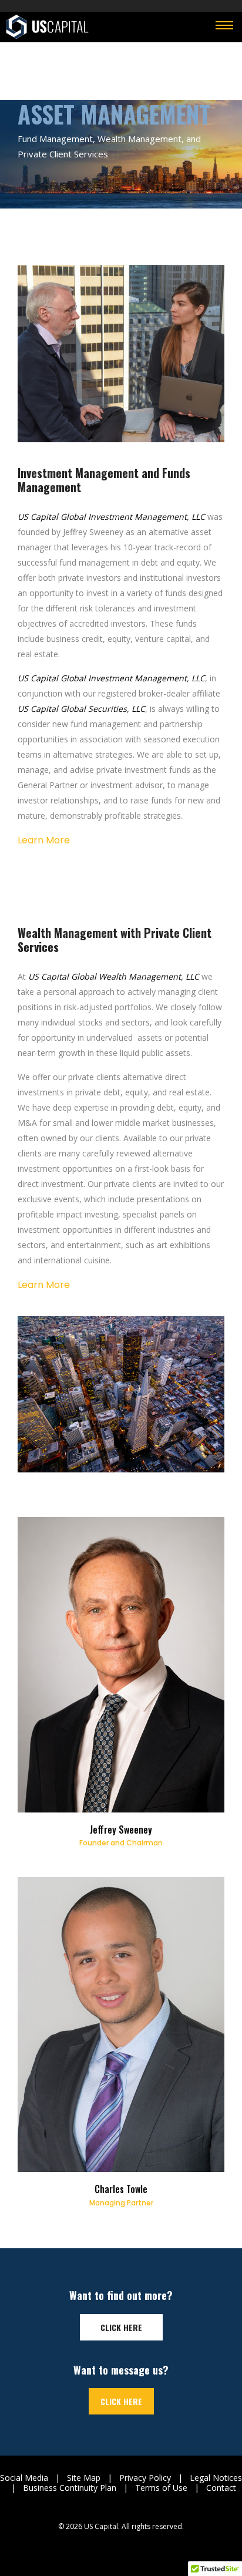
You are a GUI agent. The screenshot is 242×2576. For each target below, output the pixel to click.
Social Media (24, 2478)
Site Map (84, 2478)
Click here (121, 2327)
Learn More (44, 840)
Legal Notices (216, 2478)
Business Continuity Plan (70, 2488)
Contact (221, 2488)
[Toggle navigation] (224, 26)
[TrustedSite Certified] (121, 2545)
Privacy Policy (145, 2478)
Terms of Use (161, 2488)
